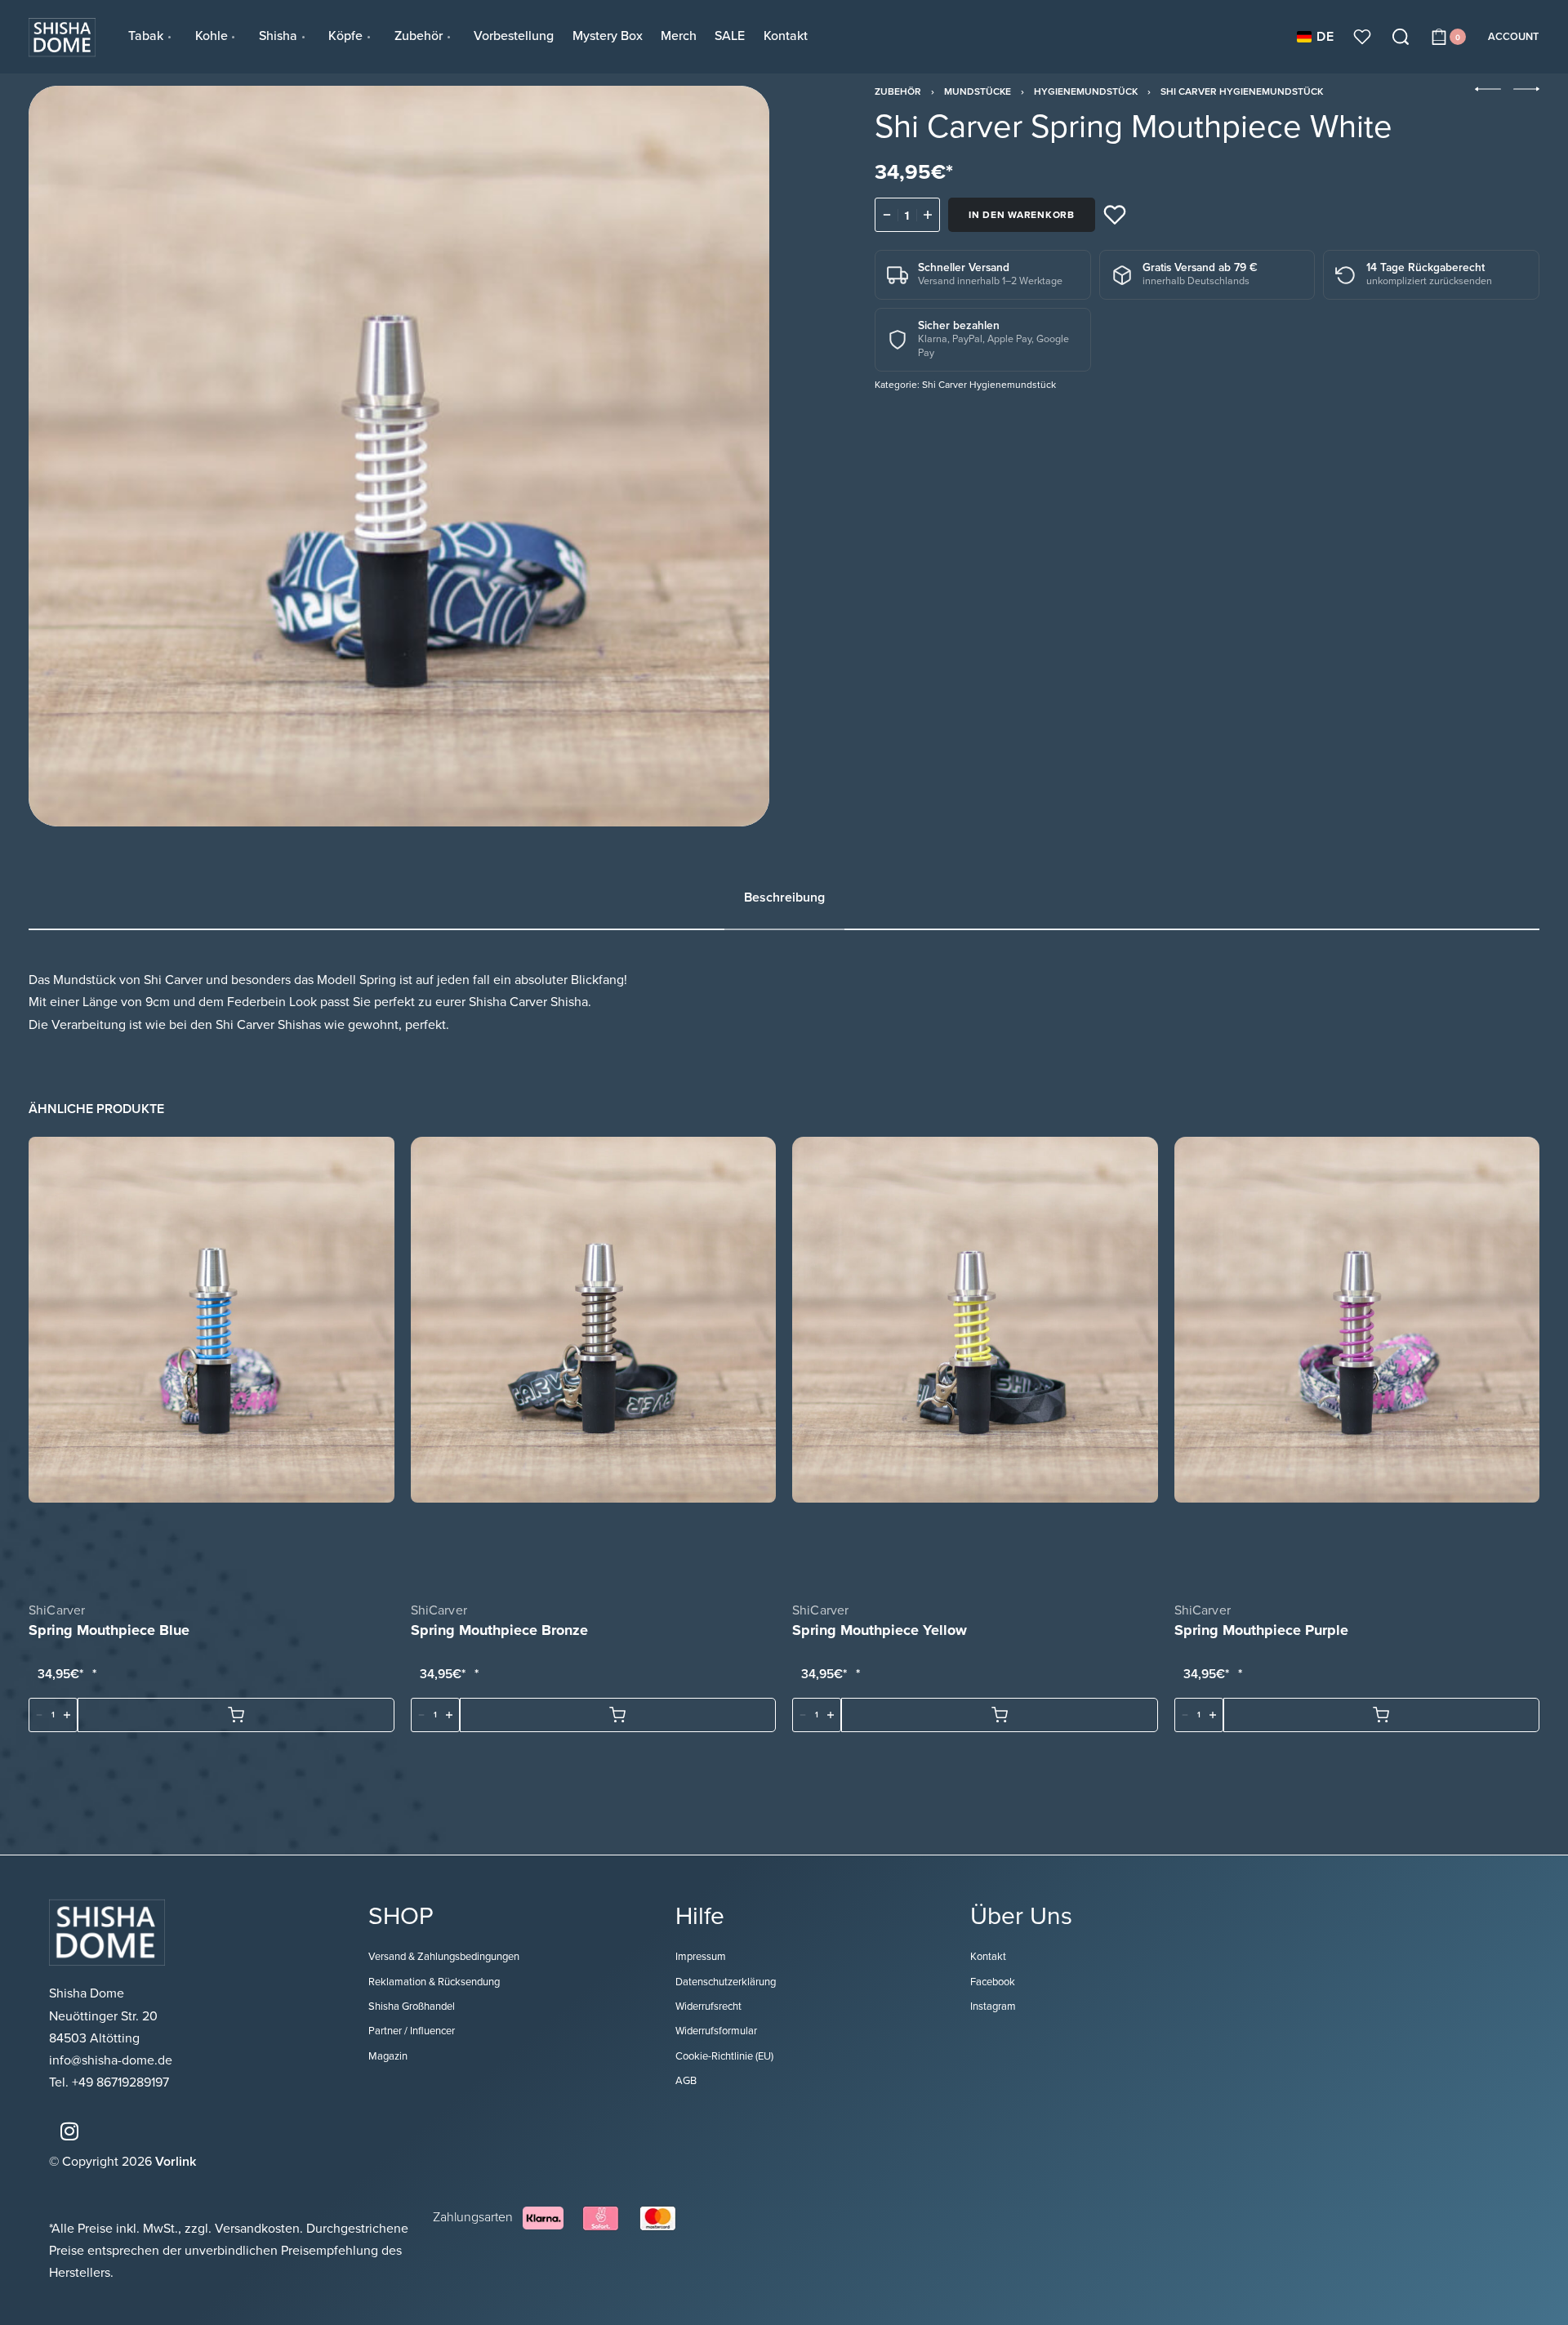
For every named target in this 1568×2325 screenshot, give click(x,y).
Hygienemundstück (1086, 91)
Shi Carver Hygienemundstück (1242, 91)
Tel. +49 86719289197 (109, 2082)
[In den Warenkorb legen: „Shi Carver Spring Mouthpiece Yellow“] (1000, 1715)
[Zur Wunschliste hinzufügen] (1115, 215)
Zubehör (898, 91)
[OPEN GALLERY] (399, 456)
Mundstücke (978, 91)
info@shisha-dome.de (112, 2060)
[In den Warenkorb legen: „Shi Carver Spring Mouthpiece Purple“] (1382, 1715)
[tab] (784, 898)
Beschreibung (784, 897)
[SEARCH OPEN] (1401, 37)
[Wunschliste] (1362, 37)
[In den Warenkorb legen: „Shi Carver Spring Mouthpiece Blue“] (236, 1715)
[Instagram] (69, 2131)
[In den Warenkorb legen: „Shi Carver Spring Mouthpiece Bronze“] (618, 1715)
